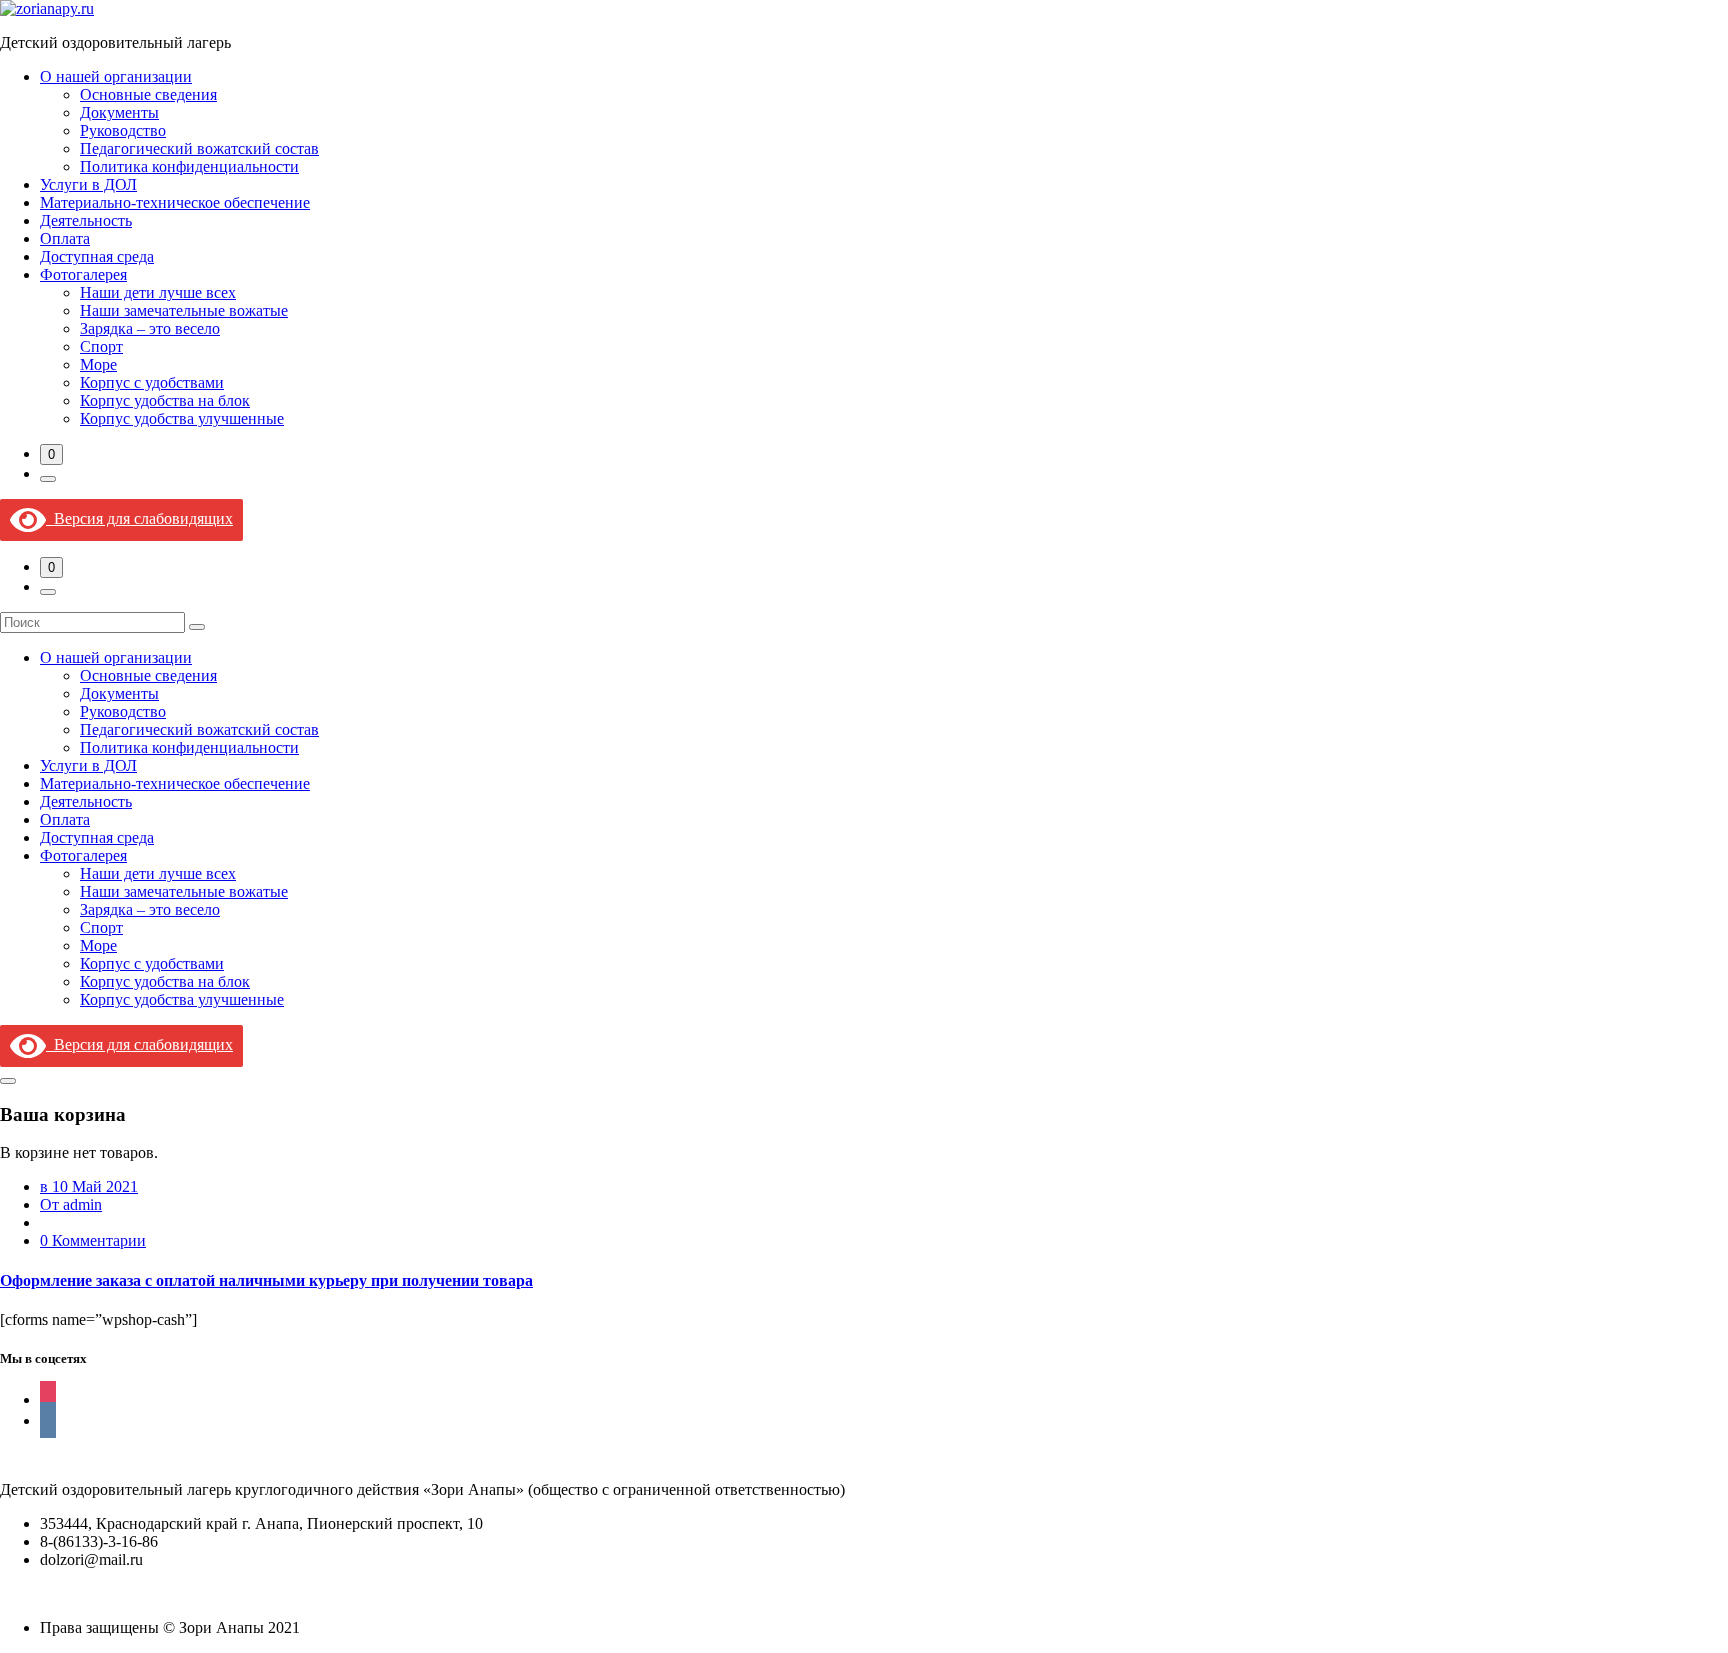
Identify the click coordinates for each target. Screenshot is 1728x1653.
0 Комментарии (93, 1240)
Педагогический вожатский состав (199, 148)
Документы (119, 112)
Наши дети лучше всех (158, 292)
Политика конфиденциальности (189, 166)
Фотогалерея (83, 274)
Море (98, 364)
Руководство (123, 130)
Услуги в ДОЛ (88, 184)
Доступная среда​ (97, 256)
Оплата (65, 238)
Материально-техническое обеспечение (175, 202)
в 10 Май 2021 (89, 1186)
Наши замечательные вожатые (184, 310)
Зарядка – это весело (150, 328)
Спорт (101, 346)
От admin (71, 1204)
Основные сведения (148, 94)
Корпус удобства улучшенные (182, 418)
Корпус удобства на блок (165, 400)
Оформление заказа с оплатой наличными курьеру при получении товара (266, 1280)
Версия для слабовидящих (139, 518)
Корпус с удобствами (152, 382)
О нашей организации (116, 76)
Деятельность (86, 220)
